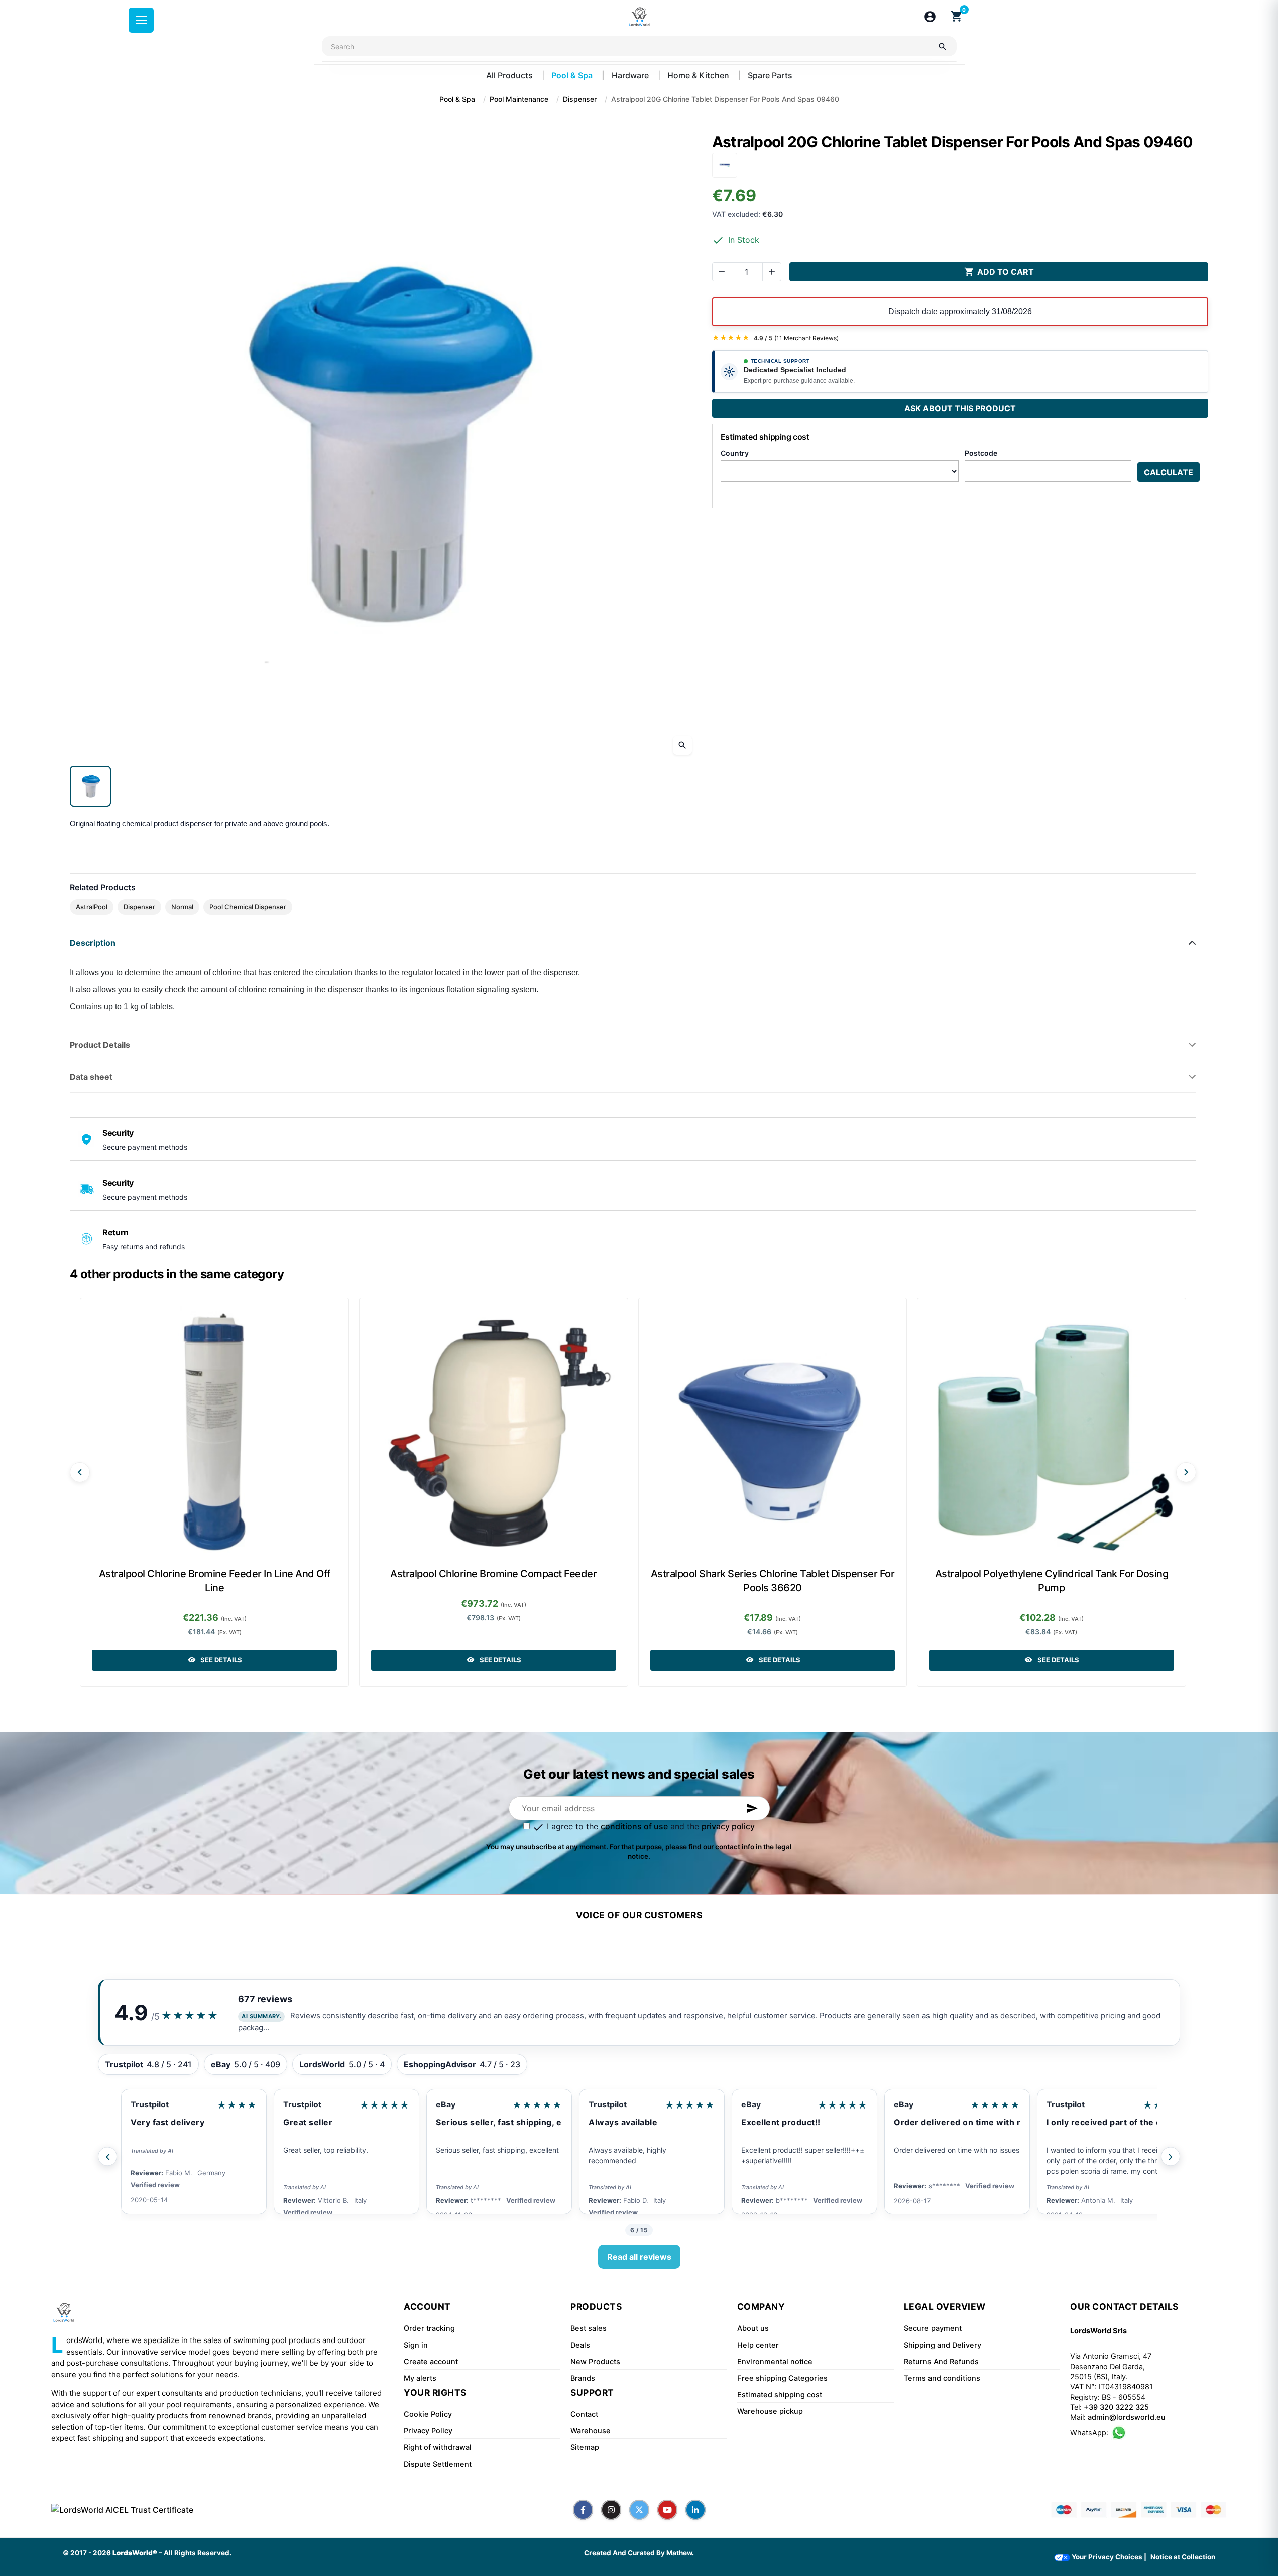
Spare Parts (770, 75)
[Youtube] (667, 2510)
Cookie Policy (428, 2414)
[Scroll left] (80, 1472)
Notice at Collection (1183, 2557)
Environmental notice (775, 2362)
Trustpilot (150, 2104)
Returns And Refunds (941, 2362)
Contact (584, 2414)
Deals (580, 2345)
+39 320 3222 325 (1116, 2407)
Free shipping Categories (782, 2378)
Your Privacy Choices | (1108, 2557)
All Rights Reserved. (198, 2553)
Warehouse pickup (770, 2411)
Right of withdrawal (438, 2447)
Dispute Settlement (438, 2464)
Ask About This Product (960, 408)
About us (753, 2328)
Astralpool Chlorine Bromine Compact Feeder (493, 1574)
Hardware (631, 75)
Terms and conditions (942, 2378)
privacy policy (728, 1826)
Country (735, 453)
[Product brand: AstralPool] (725, 164)
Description (93, 943)
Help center (758, 2345)
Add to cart (999, 272)
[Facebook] (583, 2510)
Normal (182, 907)
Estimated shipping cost (780, 2395)
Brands (583, 2378)
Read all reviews (639, 2257)
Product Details (100, 1045)
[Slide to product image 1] (90, 786)
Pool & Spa (573, 75)
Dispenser (139, 907)
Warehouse (591, 2431)
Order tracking (429, 2328)
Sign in (416, 2345)
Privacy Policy (428, 2431)
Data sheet (91, 1077)
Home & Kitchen (699, 75)
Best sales (589, 2328)
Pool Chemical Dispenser (248, 907)
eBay (293, 2104)
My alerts (420, 2378)
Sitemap (585, 2447)
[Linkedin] (695, 2510)
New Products (595, 2362)
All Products (510, 75)
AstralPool (92, 907)
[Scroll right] (1186, 1472)
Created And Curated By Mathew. (639, 2553)
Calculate (1169, 472)
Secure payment (933, 2328)
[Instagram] (611, 2510)
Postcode (981, 453)
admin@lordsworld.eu (1127, 2417)
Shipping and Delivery (943, 2345)
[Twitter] (639, 2510)
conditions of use (634, 1826)
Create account (431, 2362)
